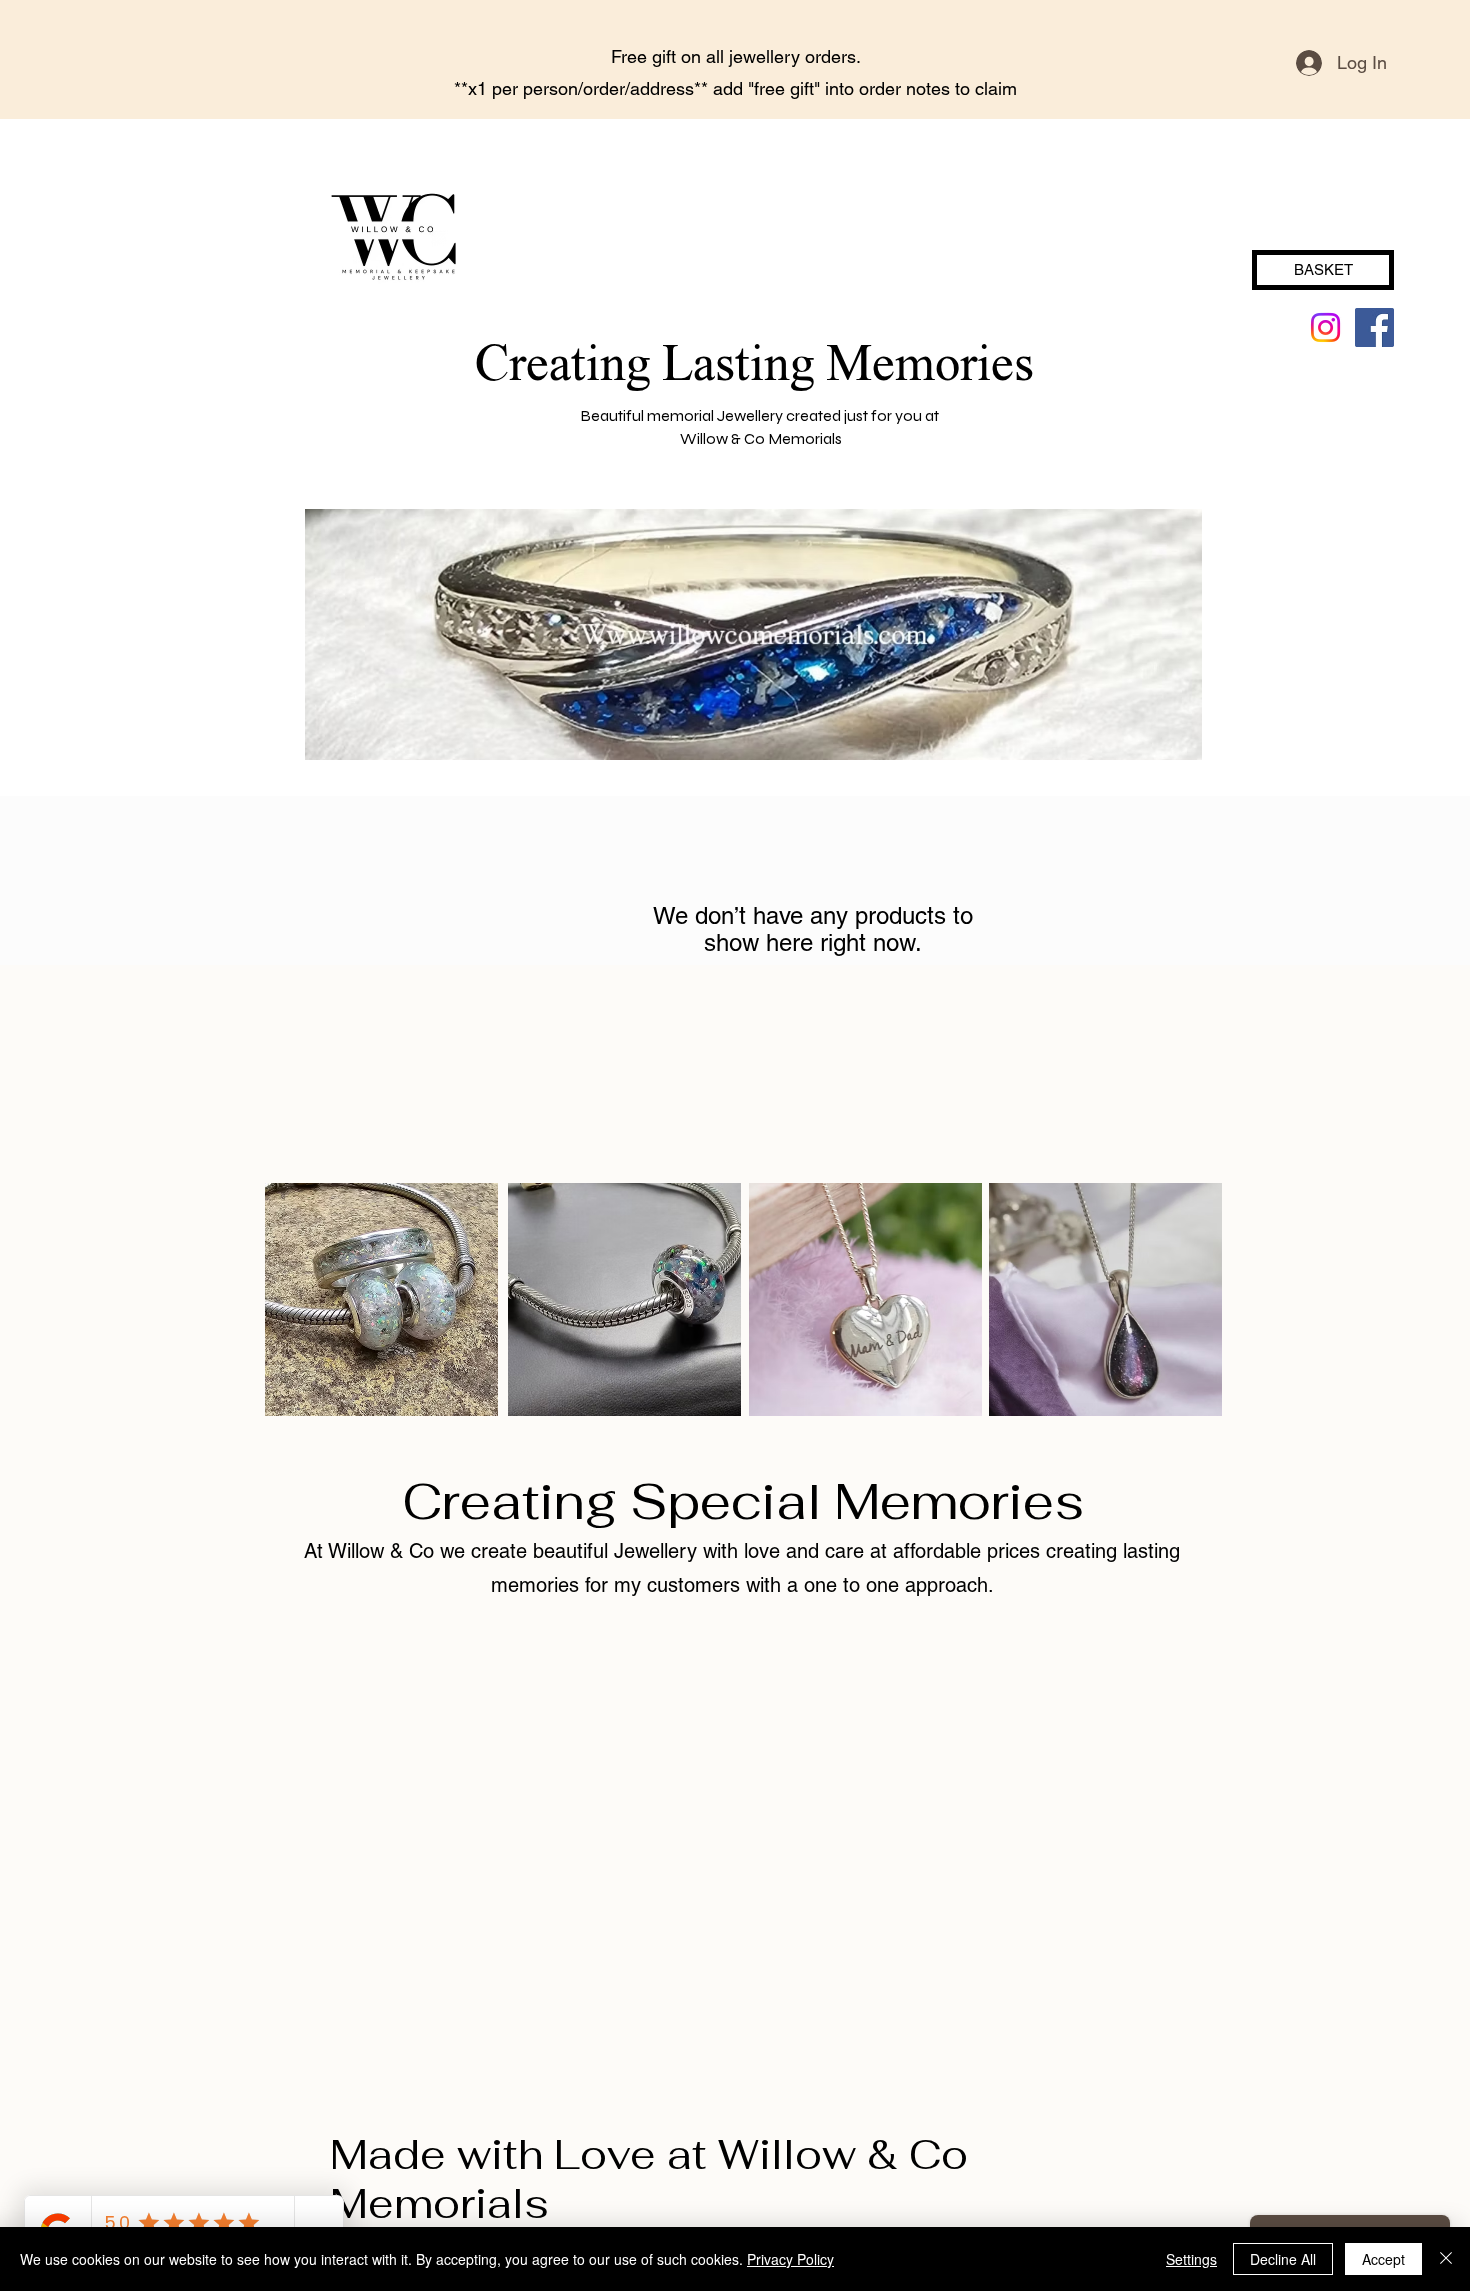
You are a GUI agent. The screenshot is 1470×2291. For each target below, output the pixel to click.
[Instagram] (1325, 327)
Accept (1383, 2259)
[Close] (1446, 2259)
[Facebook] (1374, 327)
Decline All (1283, 2259)
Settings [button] (1191, 2259)
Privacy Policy (790, 2259)
